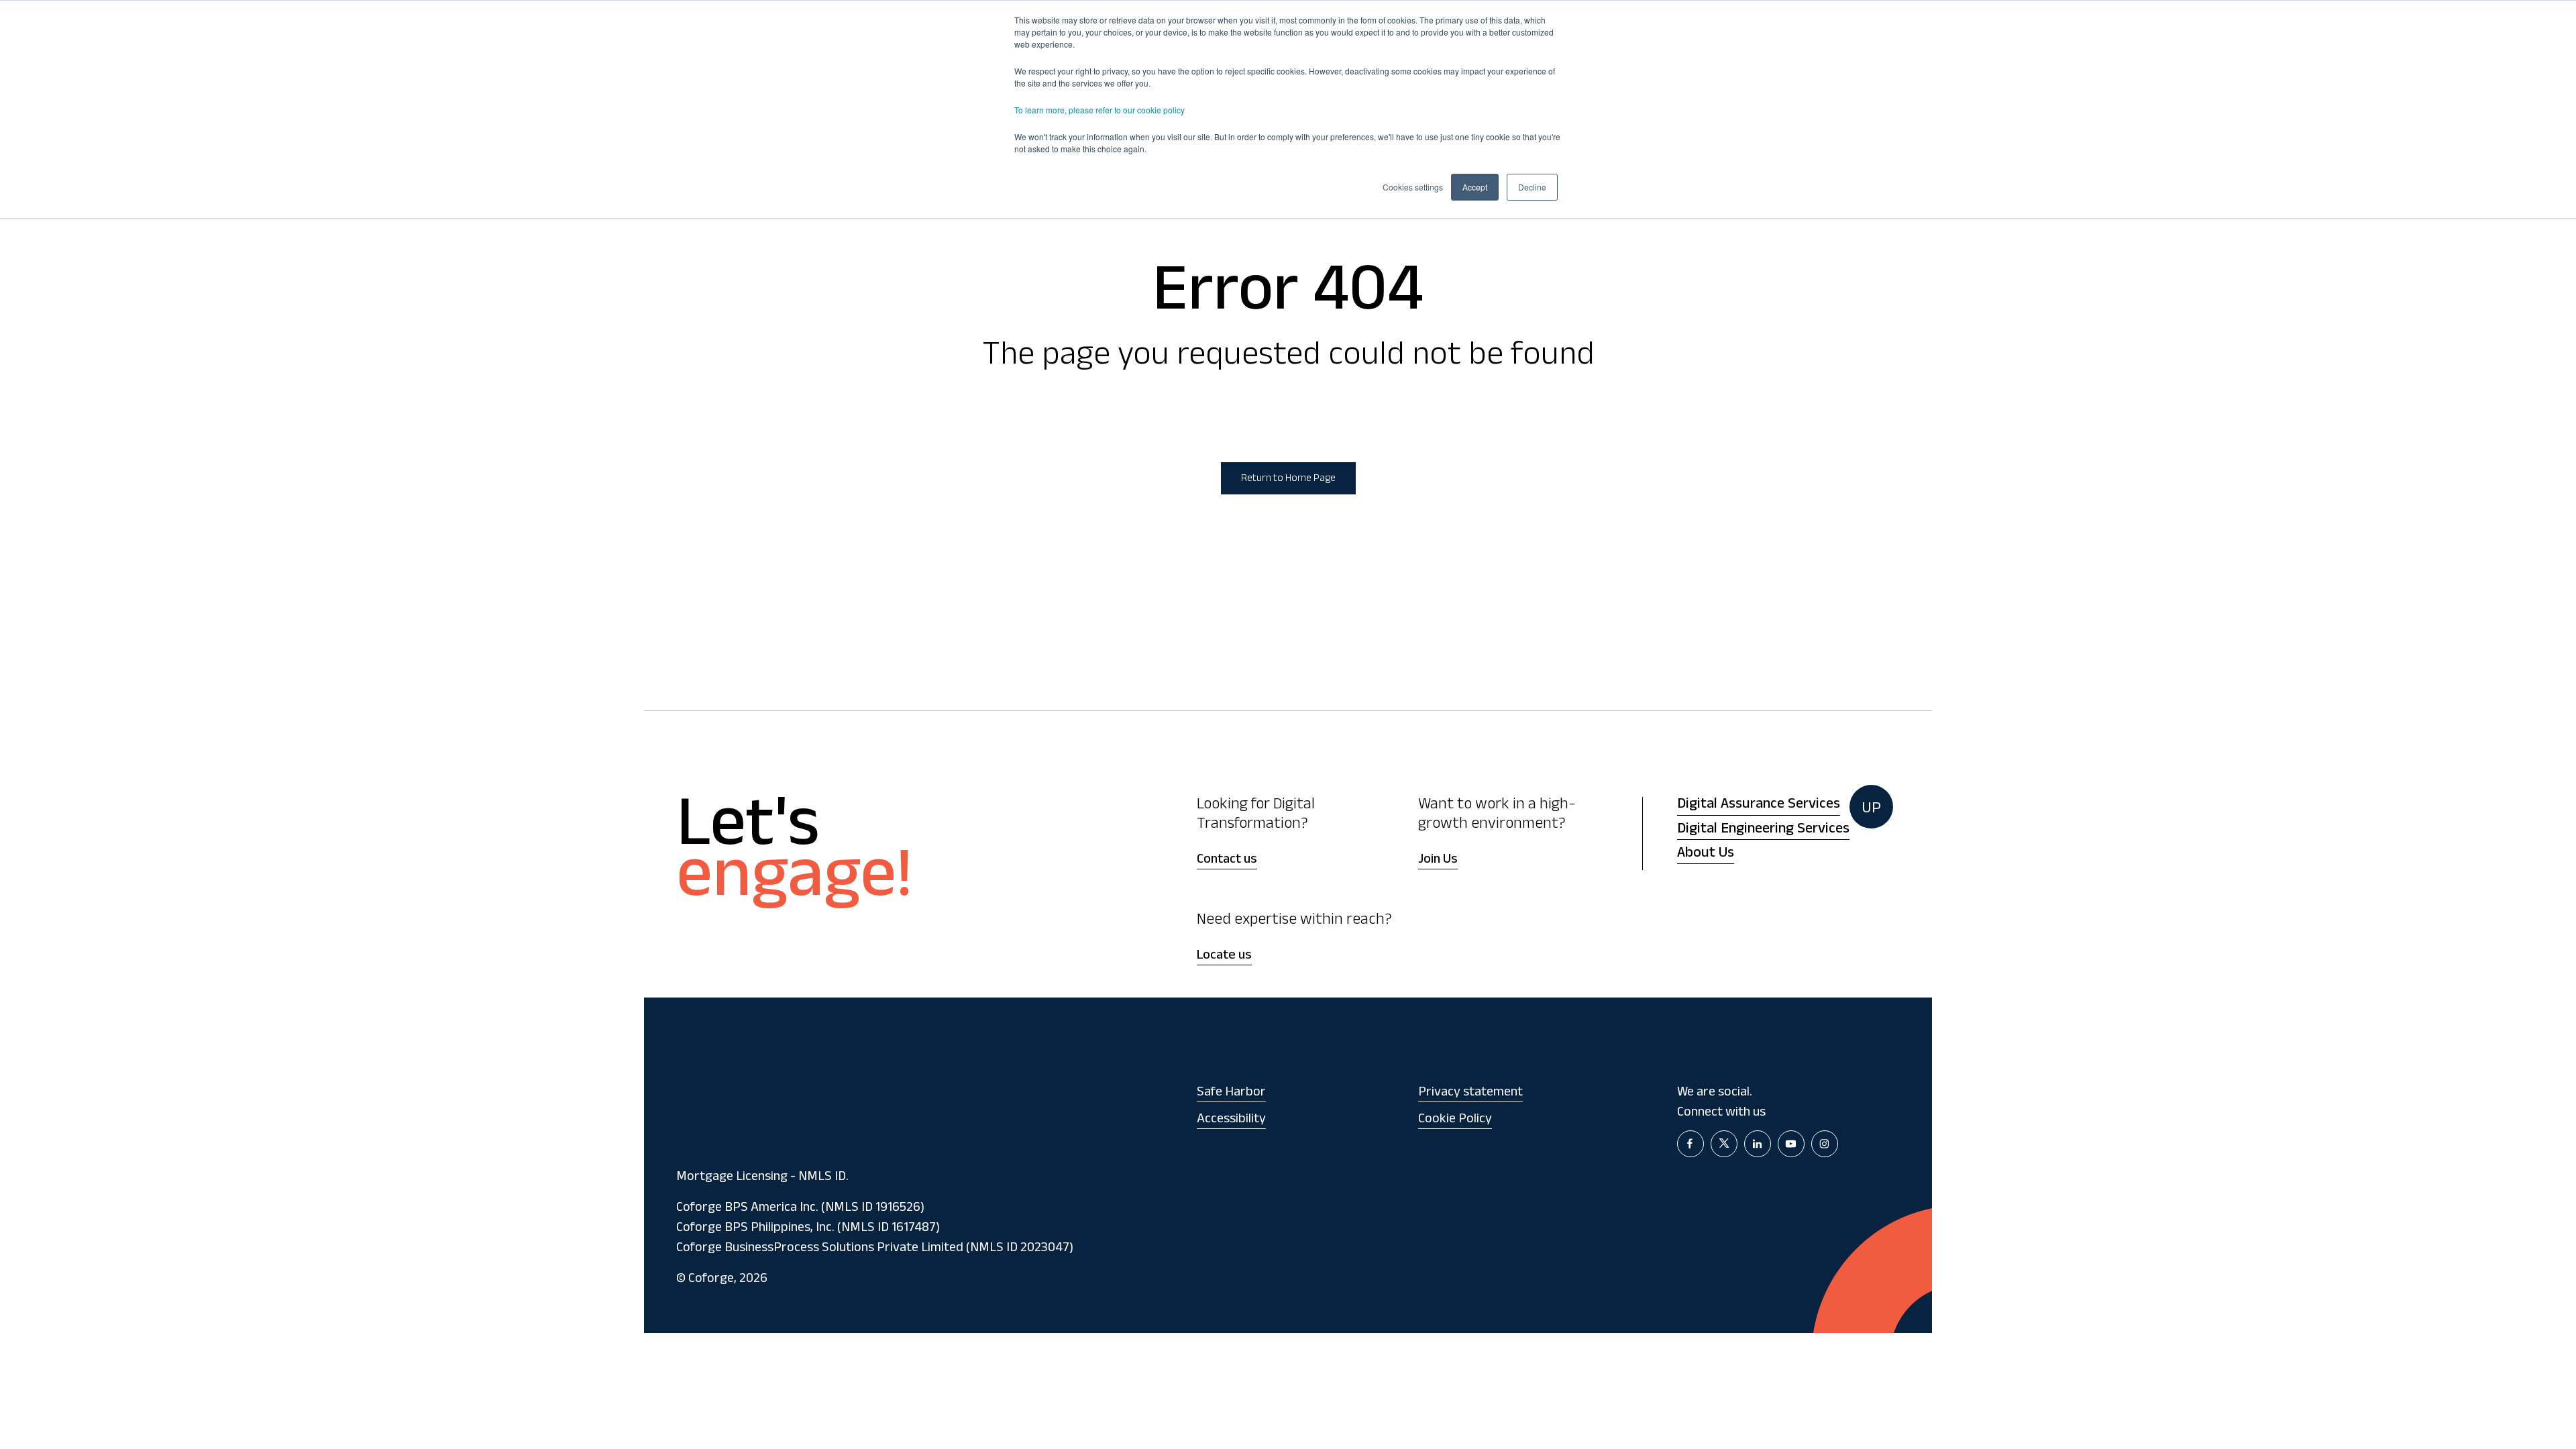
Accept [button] (1475, 187)
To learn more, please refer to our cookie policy (1099, 110)
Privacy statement (1470, 1093)
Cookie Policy (1455, 1120)
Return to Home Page (1288, 479)
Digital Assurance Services (1759, 805)
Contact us (1227, 861)
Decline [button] (1532, 187)
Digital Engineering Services (1763, 830)
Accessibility (1231, 1120)
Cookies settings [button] (1413, 187)
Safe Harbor (1231, 1093)
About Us (1706, 854)
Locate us (1224, 957)
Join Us (1438, 861)
